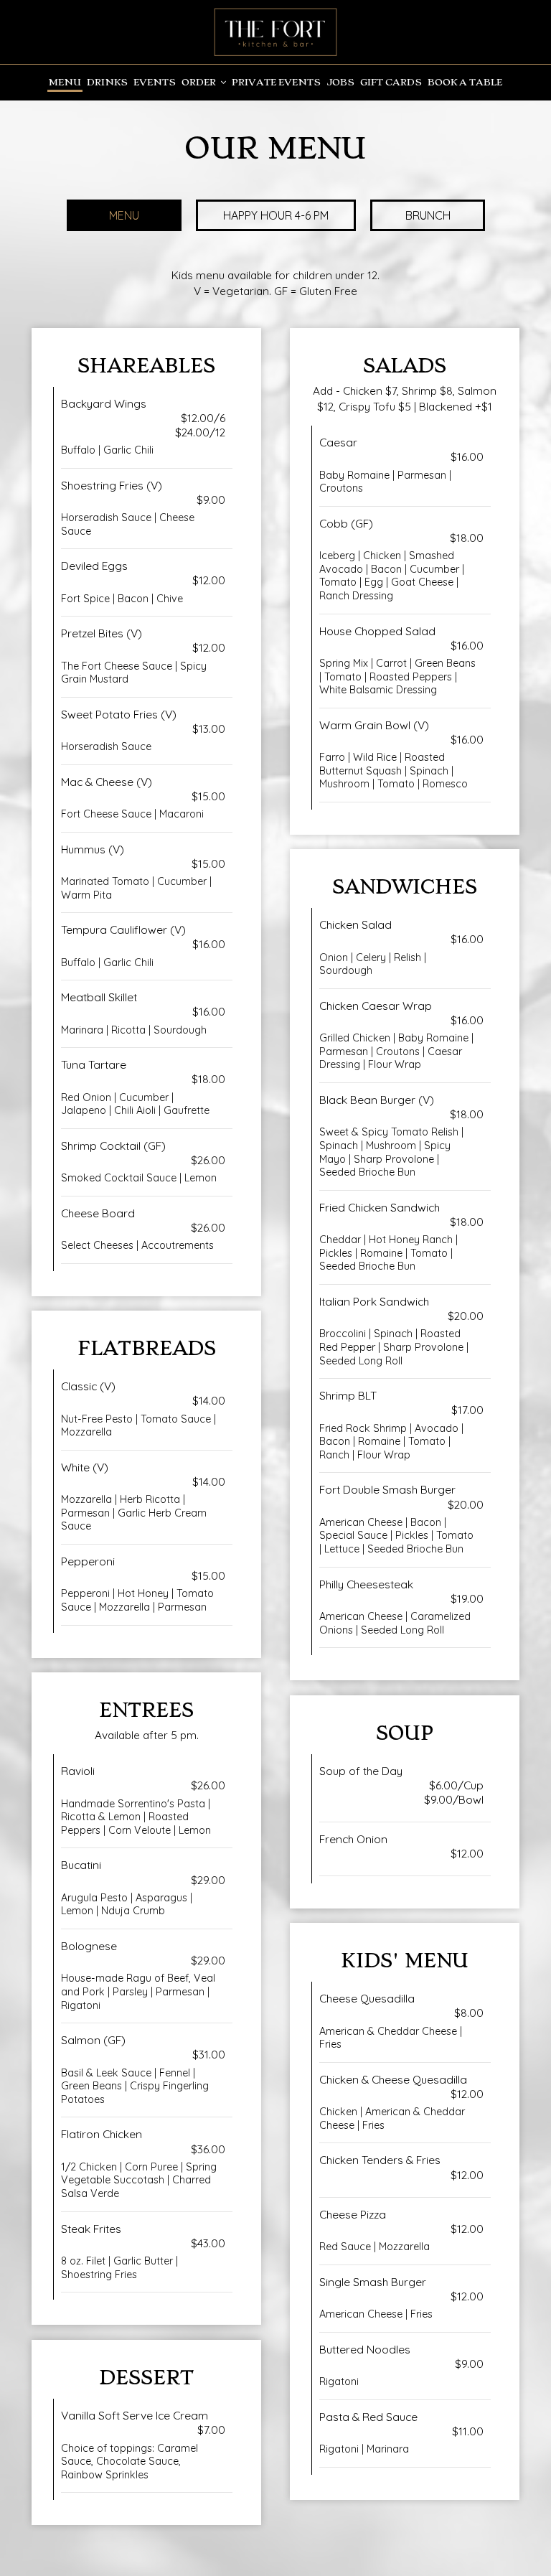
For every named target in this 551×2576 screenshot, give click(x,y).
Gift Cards (391, 82)
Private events (276, 82)
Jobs (340, 82)
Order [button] (200, 82)
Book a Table (465, 82)
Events (155, 82)
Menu (65, 82)
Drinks (107, 82)
